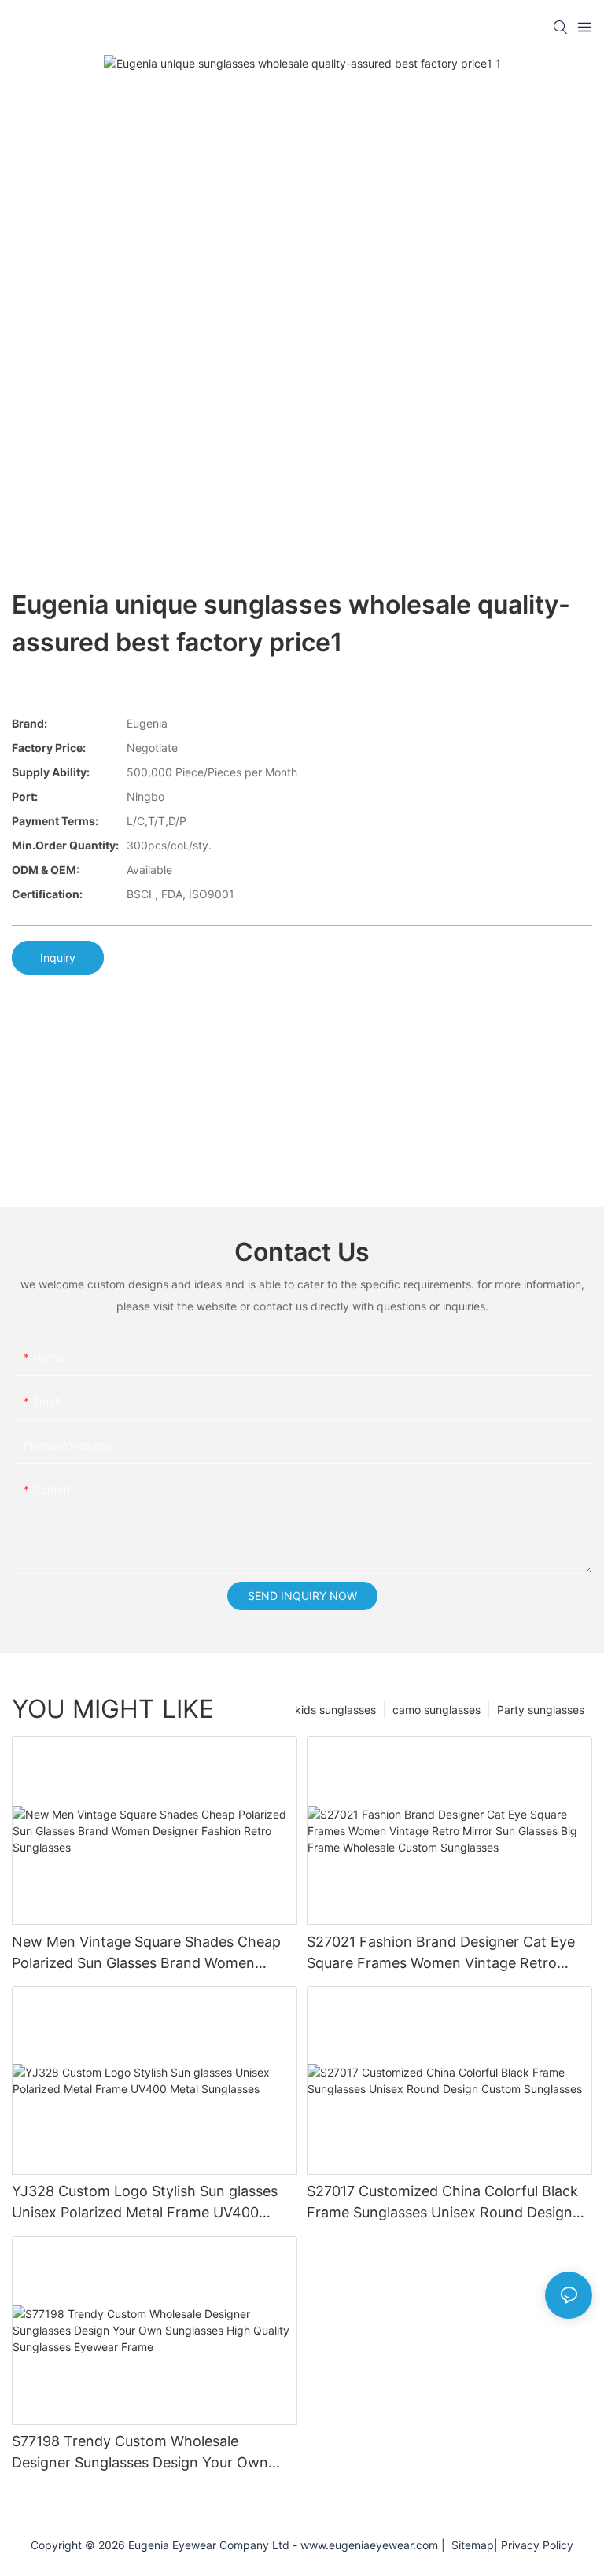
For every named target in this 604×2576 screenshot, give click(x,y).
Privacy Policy (537, 2545)
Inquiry (58, 958)
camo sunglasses (436, 1710)
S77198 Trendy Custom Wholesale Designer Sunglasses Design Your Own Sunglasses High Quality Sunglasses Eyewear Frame (140, 2453)
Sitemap (470, 2545)
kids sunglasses (335, 1710)
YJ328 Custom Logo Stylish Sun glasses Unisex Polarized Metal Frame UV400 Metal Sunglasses (145, 2203)
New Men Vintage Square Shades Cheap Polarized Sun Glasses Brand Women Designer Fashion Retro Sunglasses (146, 1953)
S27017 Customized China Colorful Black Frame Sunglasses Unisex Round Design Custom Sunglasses (442, 2203)
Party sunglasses (541, 1710)
